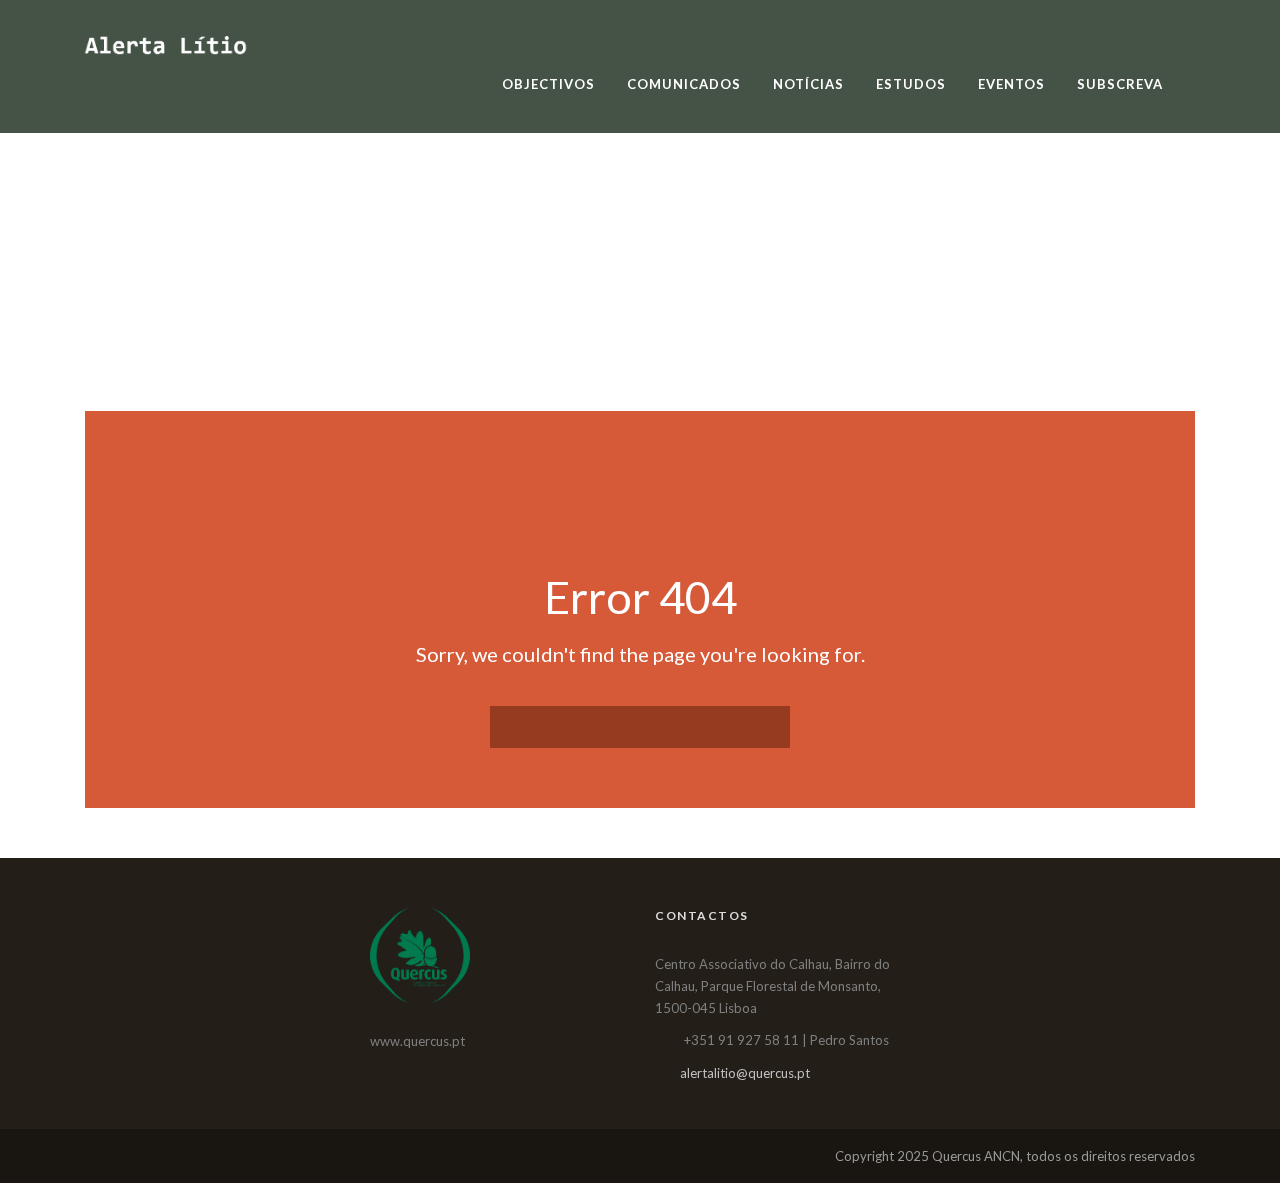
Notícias (808, 84)
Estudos (911, 84)
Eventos (1011, 84)
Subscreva (1120, 84)
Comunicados (684, 84)
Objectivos (548, 84)
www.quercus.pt (417, 1041)
